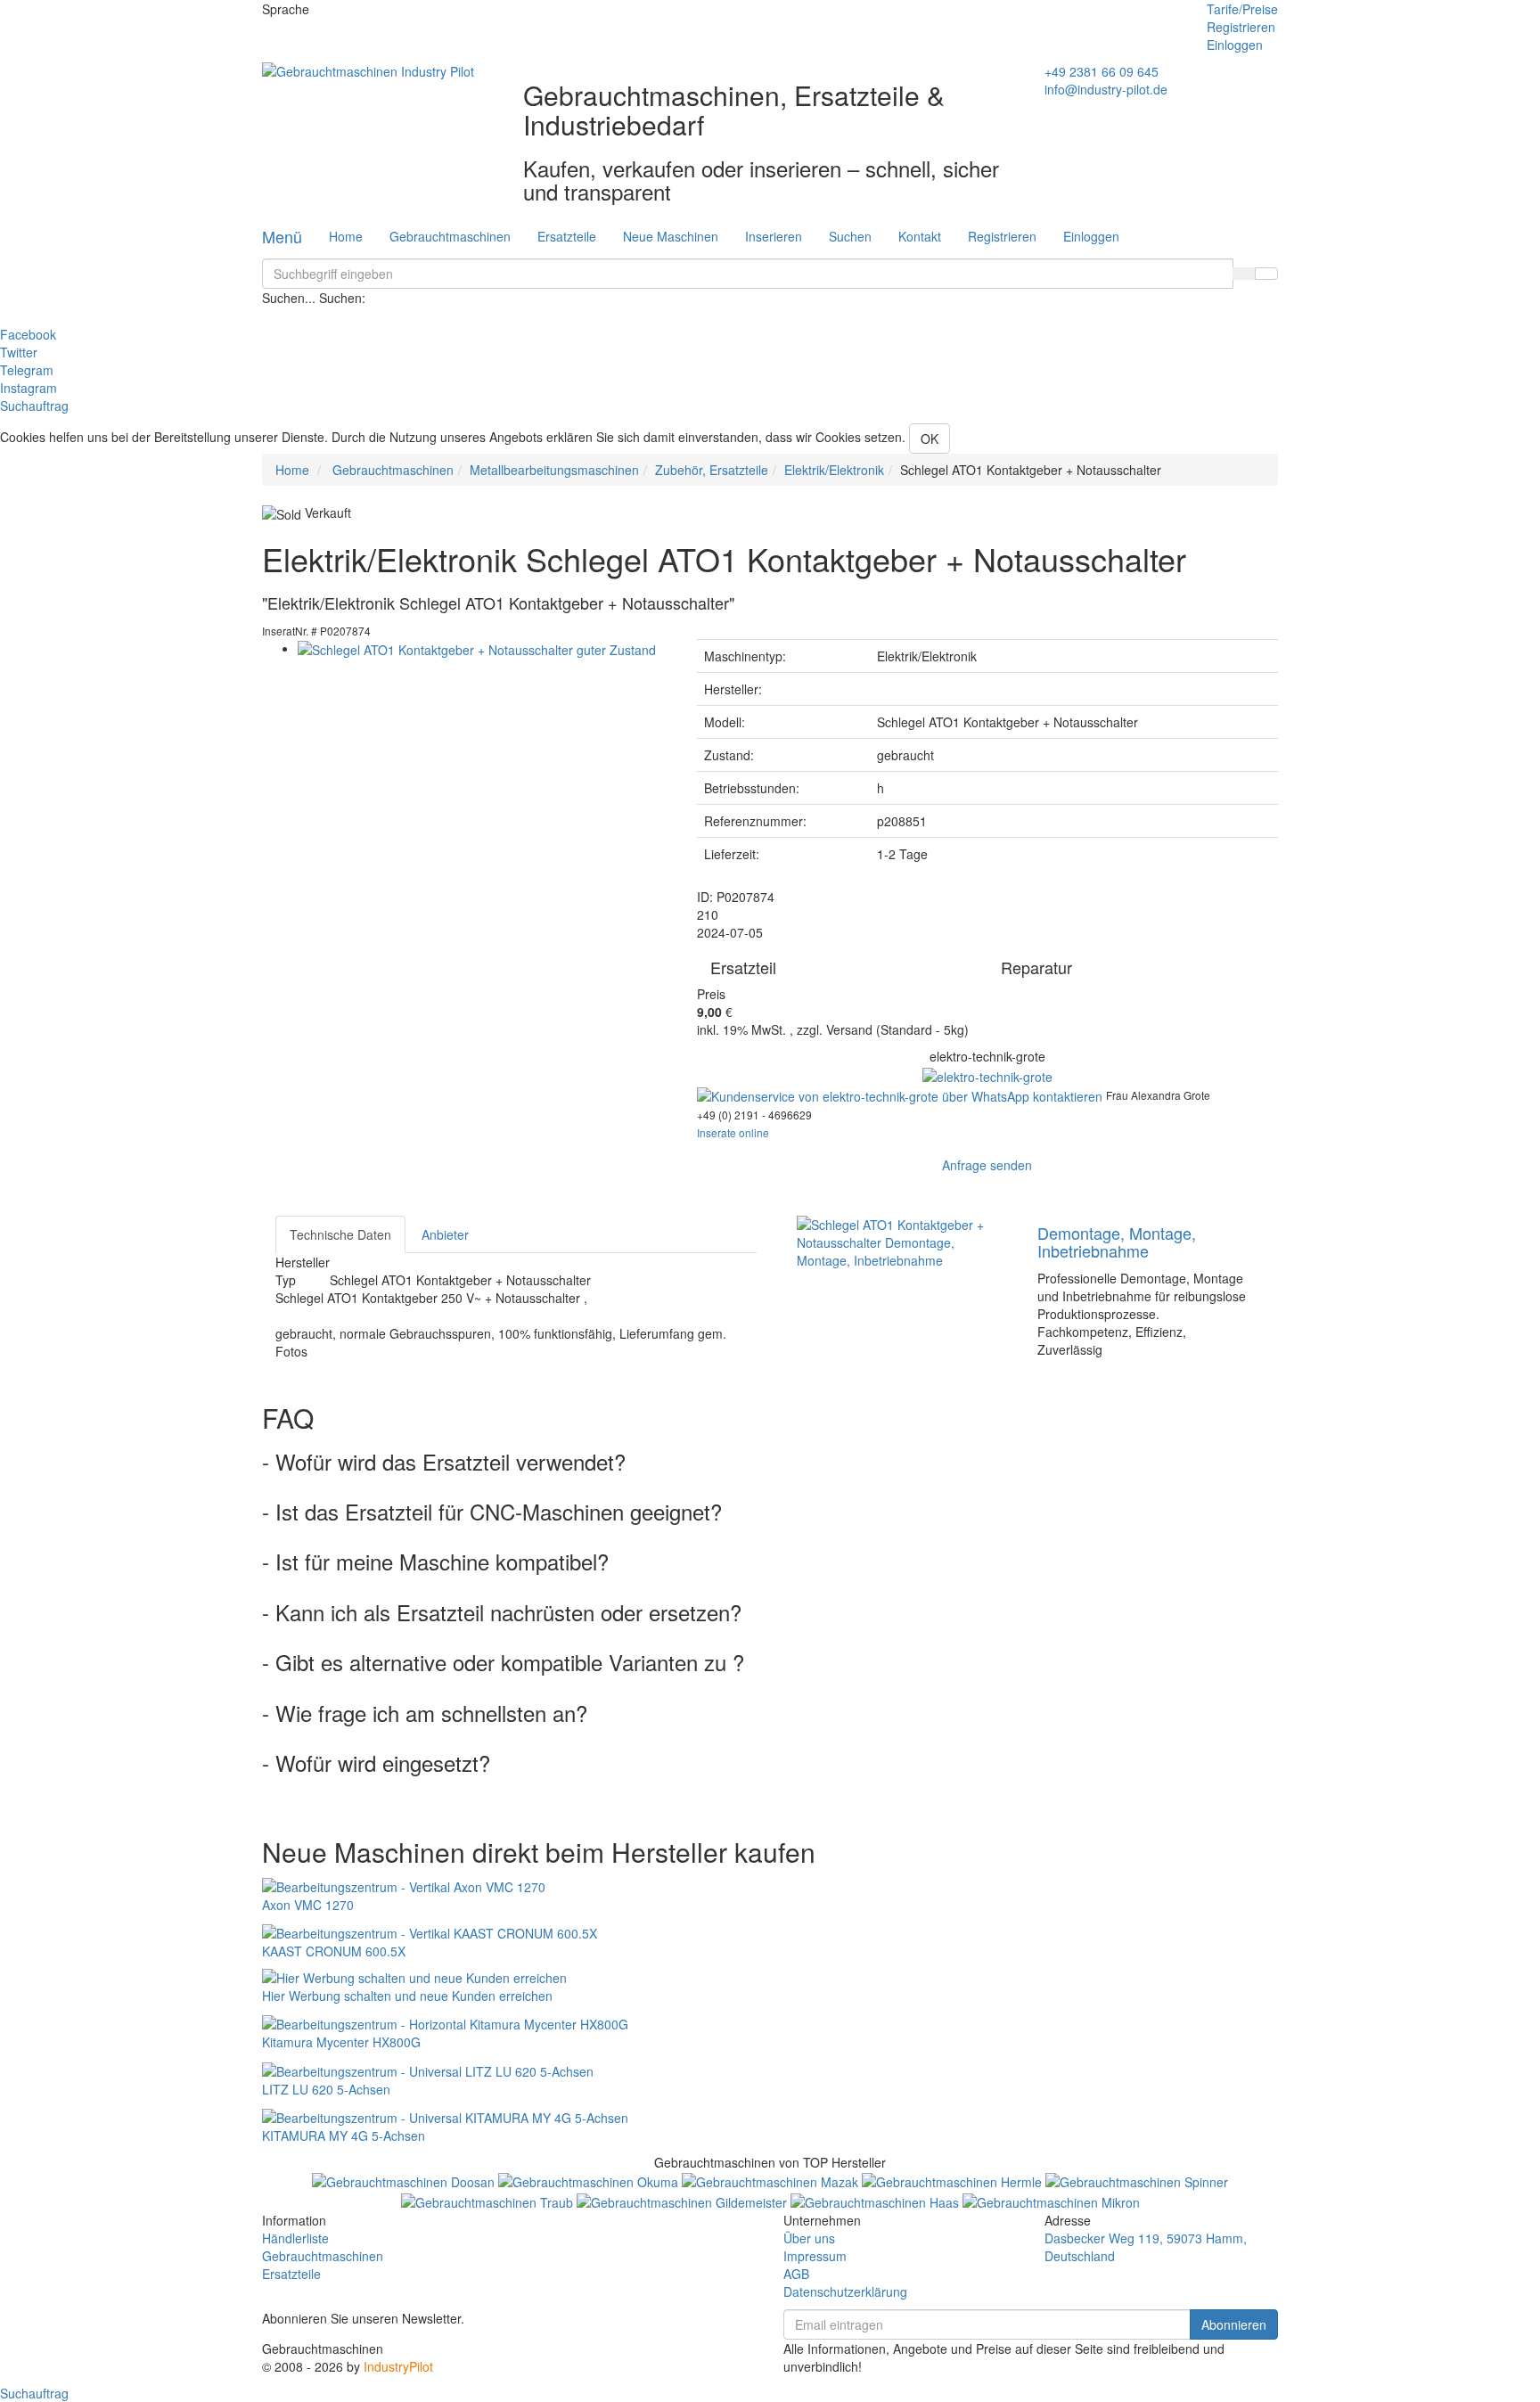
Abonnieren (1234, 2324)
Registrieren (1241, 27)
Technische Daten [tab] (340, 1234)
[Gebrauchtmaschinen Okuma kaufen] (590, 2180)
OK (930, 439)
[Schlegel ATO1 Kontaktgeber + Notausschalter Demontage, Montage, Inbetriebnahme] (904, 1241)
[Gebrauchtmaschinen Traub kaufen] (489, 2200)
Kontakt (920, 236)
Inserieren (774, 236)
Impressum (815, 2256)
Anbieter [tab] (445, 1234)
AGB (796, 2274)
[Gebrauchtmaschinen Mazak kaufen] (772, 2180)
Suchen (850, 236)
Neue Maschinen (671, 236)
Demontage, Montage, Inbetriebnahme (1117, 1242)
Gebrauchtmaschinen (450, 236)
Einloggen (1235, 45)
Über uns (809, 2238)
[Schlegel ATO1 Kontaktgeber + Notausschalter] (477, 648)
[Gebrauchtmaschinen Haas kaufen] (876, 2200)
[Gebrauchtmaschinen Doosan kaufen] (405, 2180)
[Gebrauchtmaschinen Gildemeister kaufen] (684, 2200)
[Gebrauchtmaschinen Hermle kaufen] (954, 2180)
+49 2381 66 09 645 (1102, 71)
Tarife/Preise (1242, 9)
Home (346, 236)
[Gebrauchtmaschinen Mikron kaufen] (1051, 2200)
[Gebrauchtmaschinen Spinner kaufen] (1137, 2180)
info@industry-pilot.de (1106, 89)
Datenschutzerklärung (845, 2291)
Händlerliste (295, 2238)
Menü (282, 236)
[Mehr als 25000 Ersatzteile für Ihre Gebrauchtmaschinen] (987, 1074)
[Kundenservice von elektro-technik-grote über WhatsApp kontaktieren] (901, 1094)
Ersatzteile (567, 236)
